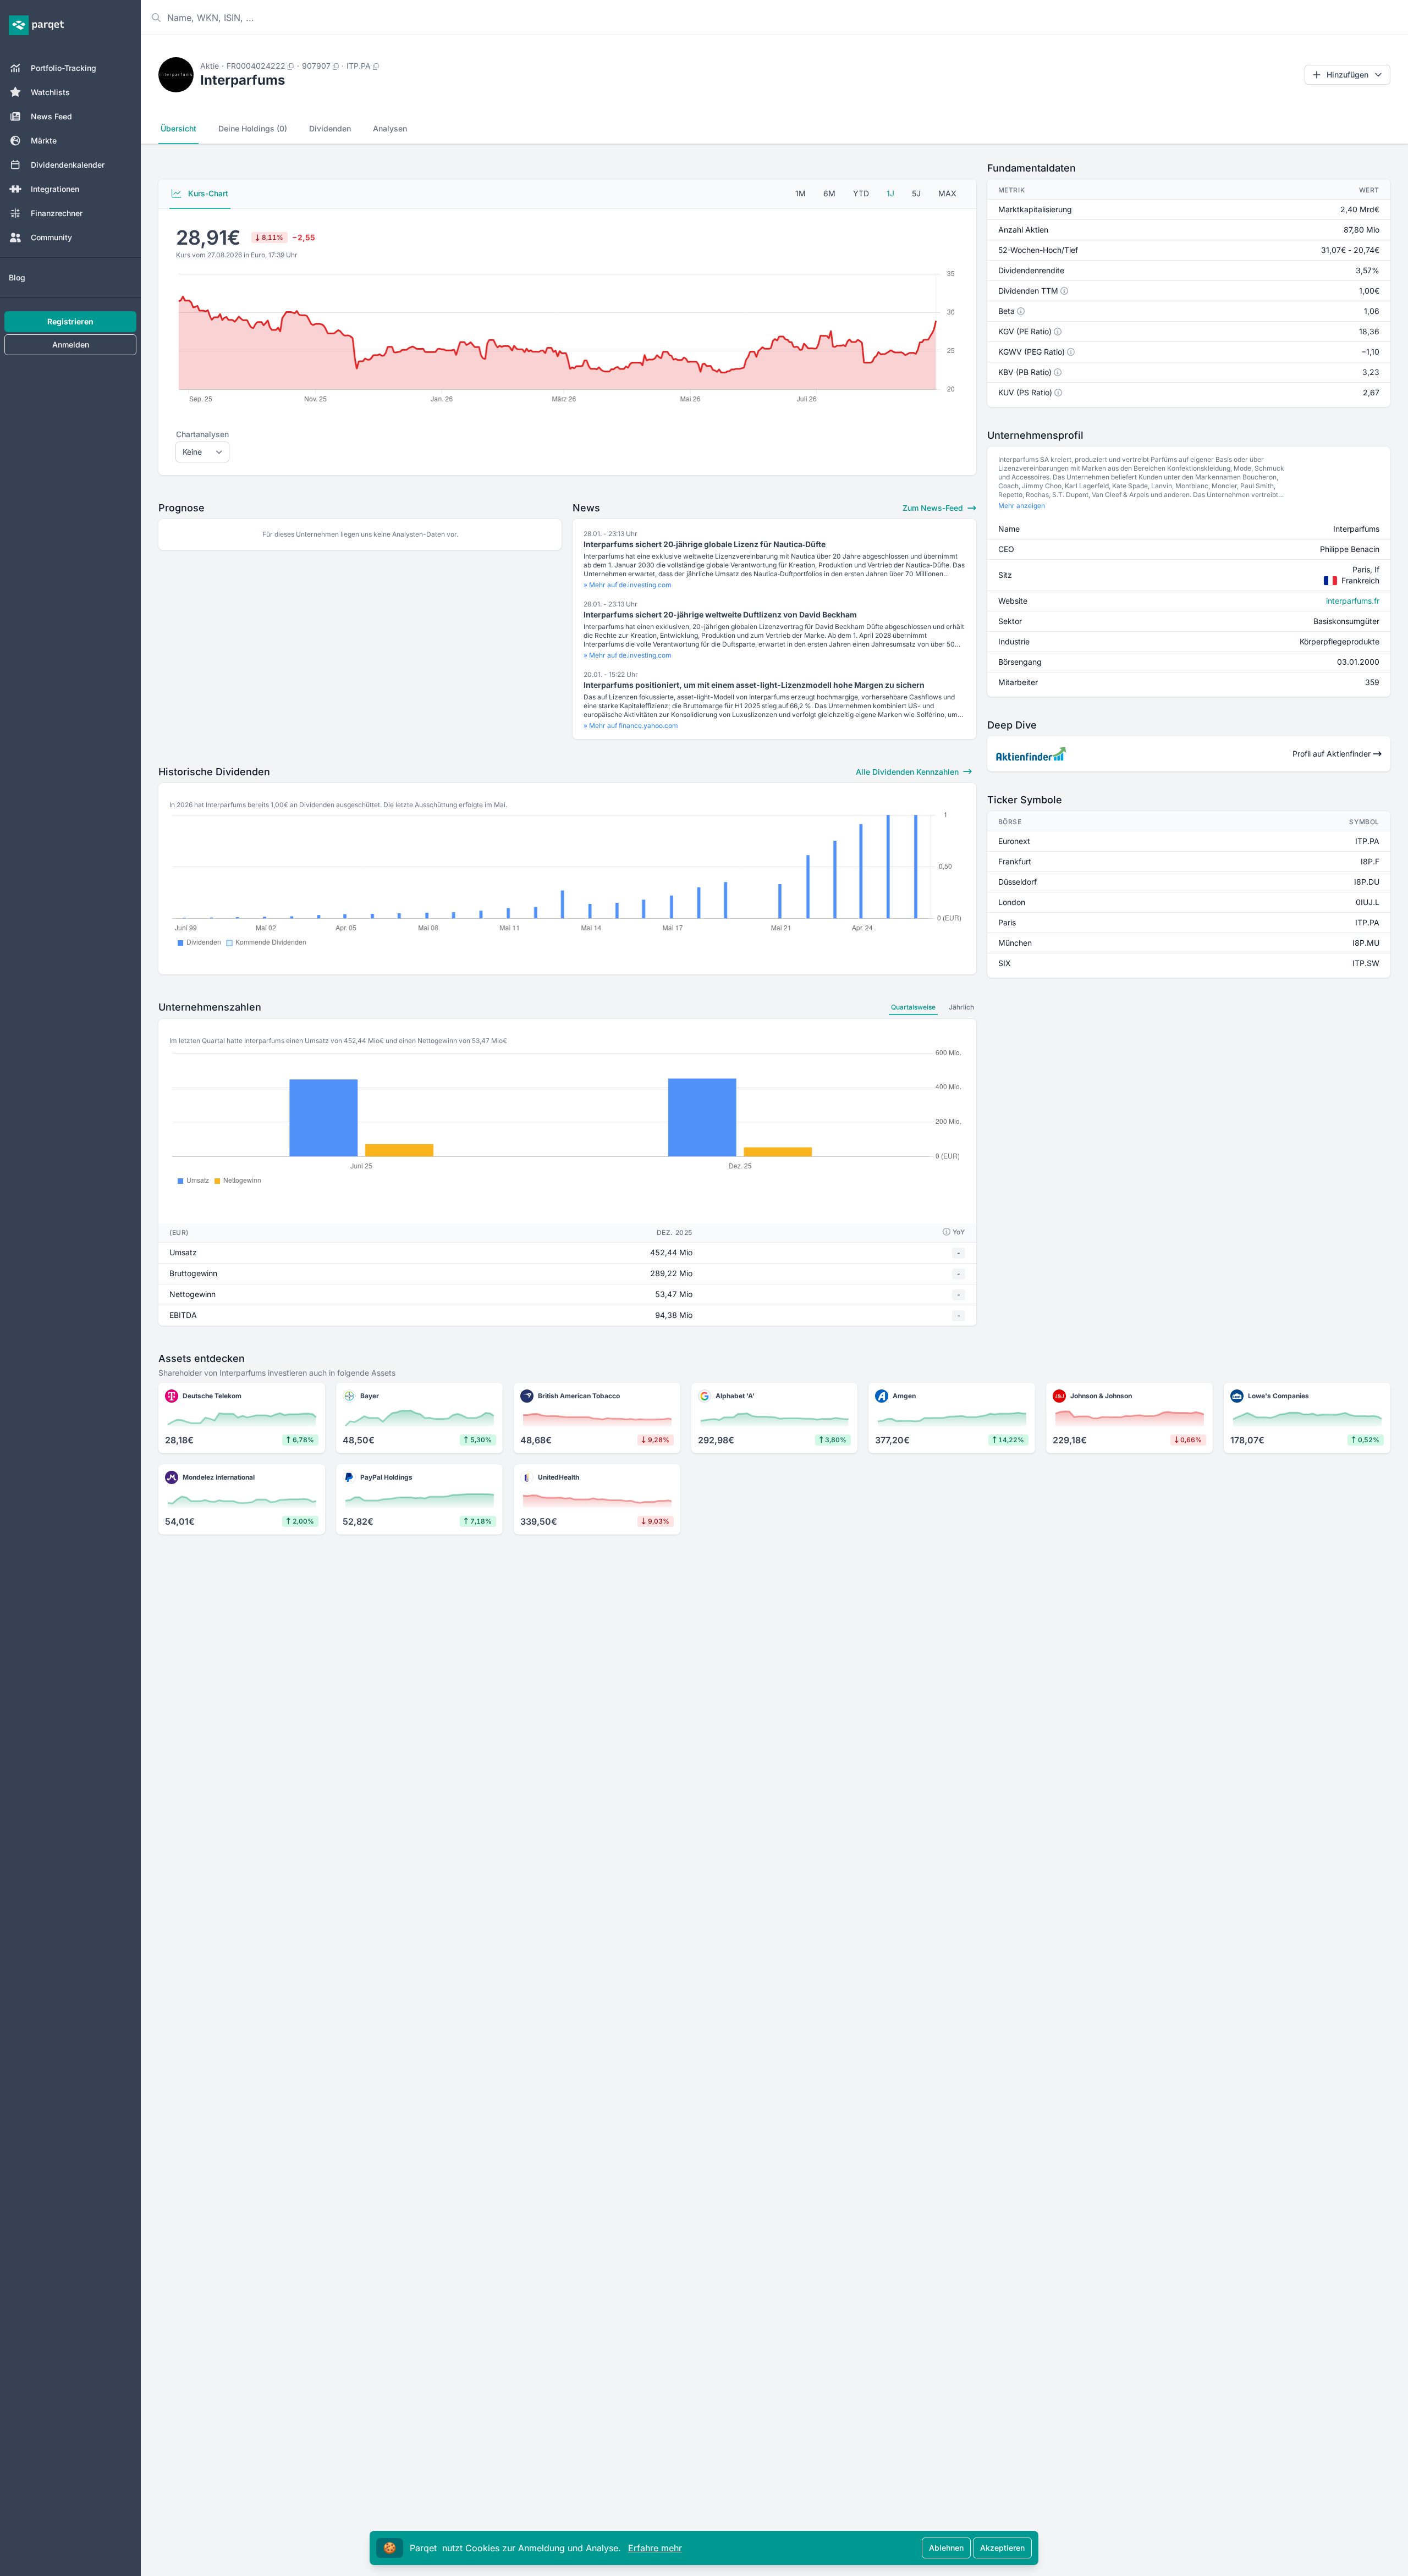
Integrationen (55, 189)
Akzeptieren (1002, 2548)
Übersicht (178, 128)
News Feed (51, 116)
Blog (17, 277)
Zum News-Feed (934, 508)
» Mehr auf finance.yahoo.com (631, 726)
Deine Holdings (253, 128)
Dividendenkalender (68, 165)
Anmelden (71, 344)
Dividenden (330, 128)
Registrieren (70, 321)
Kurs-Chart (207, 193)
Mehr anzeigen (1022, 506)
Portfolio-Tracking (64, 68)
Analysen (390, 128)
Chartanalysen (202, 434)
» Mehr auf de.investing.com (628, 585)
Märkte (44, 140)
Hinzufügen (1347, 75)
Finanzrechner (57, 213)
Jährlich (961, 1007)
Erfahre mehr (655, 2548)
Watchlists (50, 92)
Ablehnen (946, 2548)
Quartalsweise (913, 1007)
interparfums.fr (1353, 601)
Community (51, 237)
